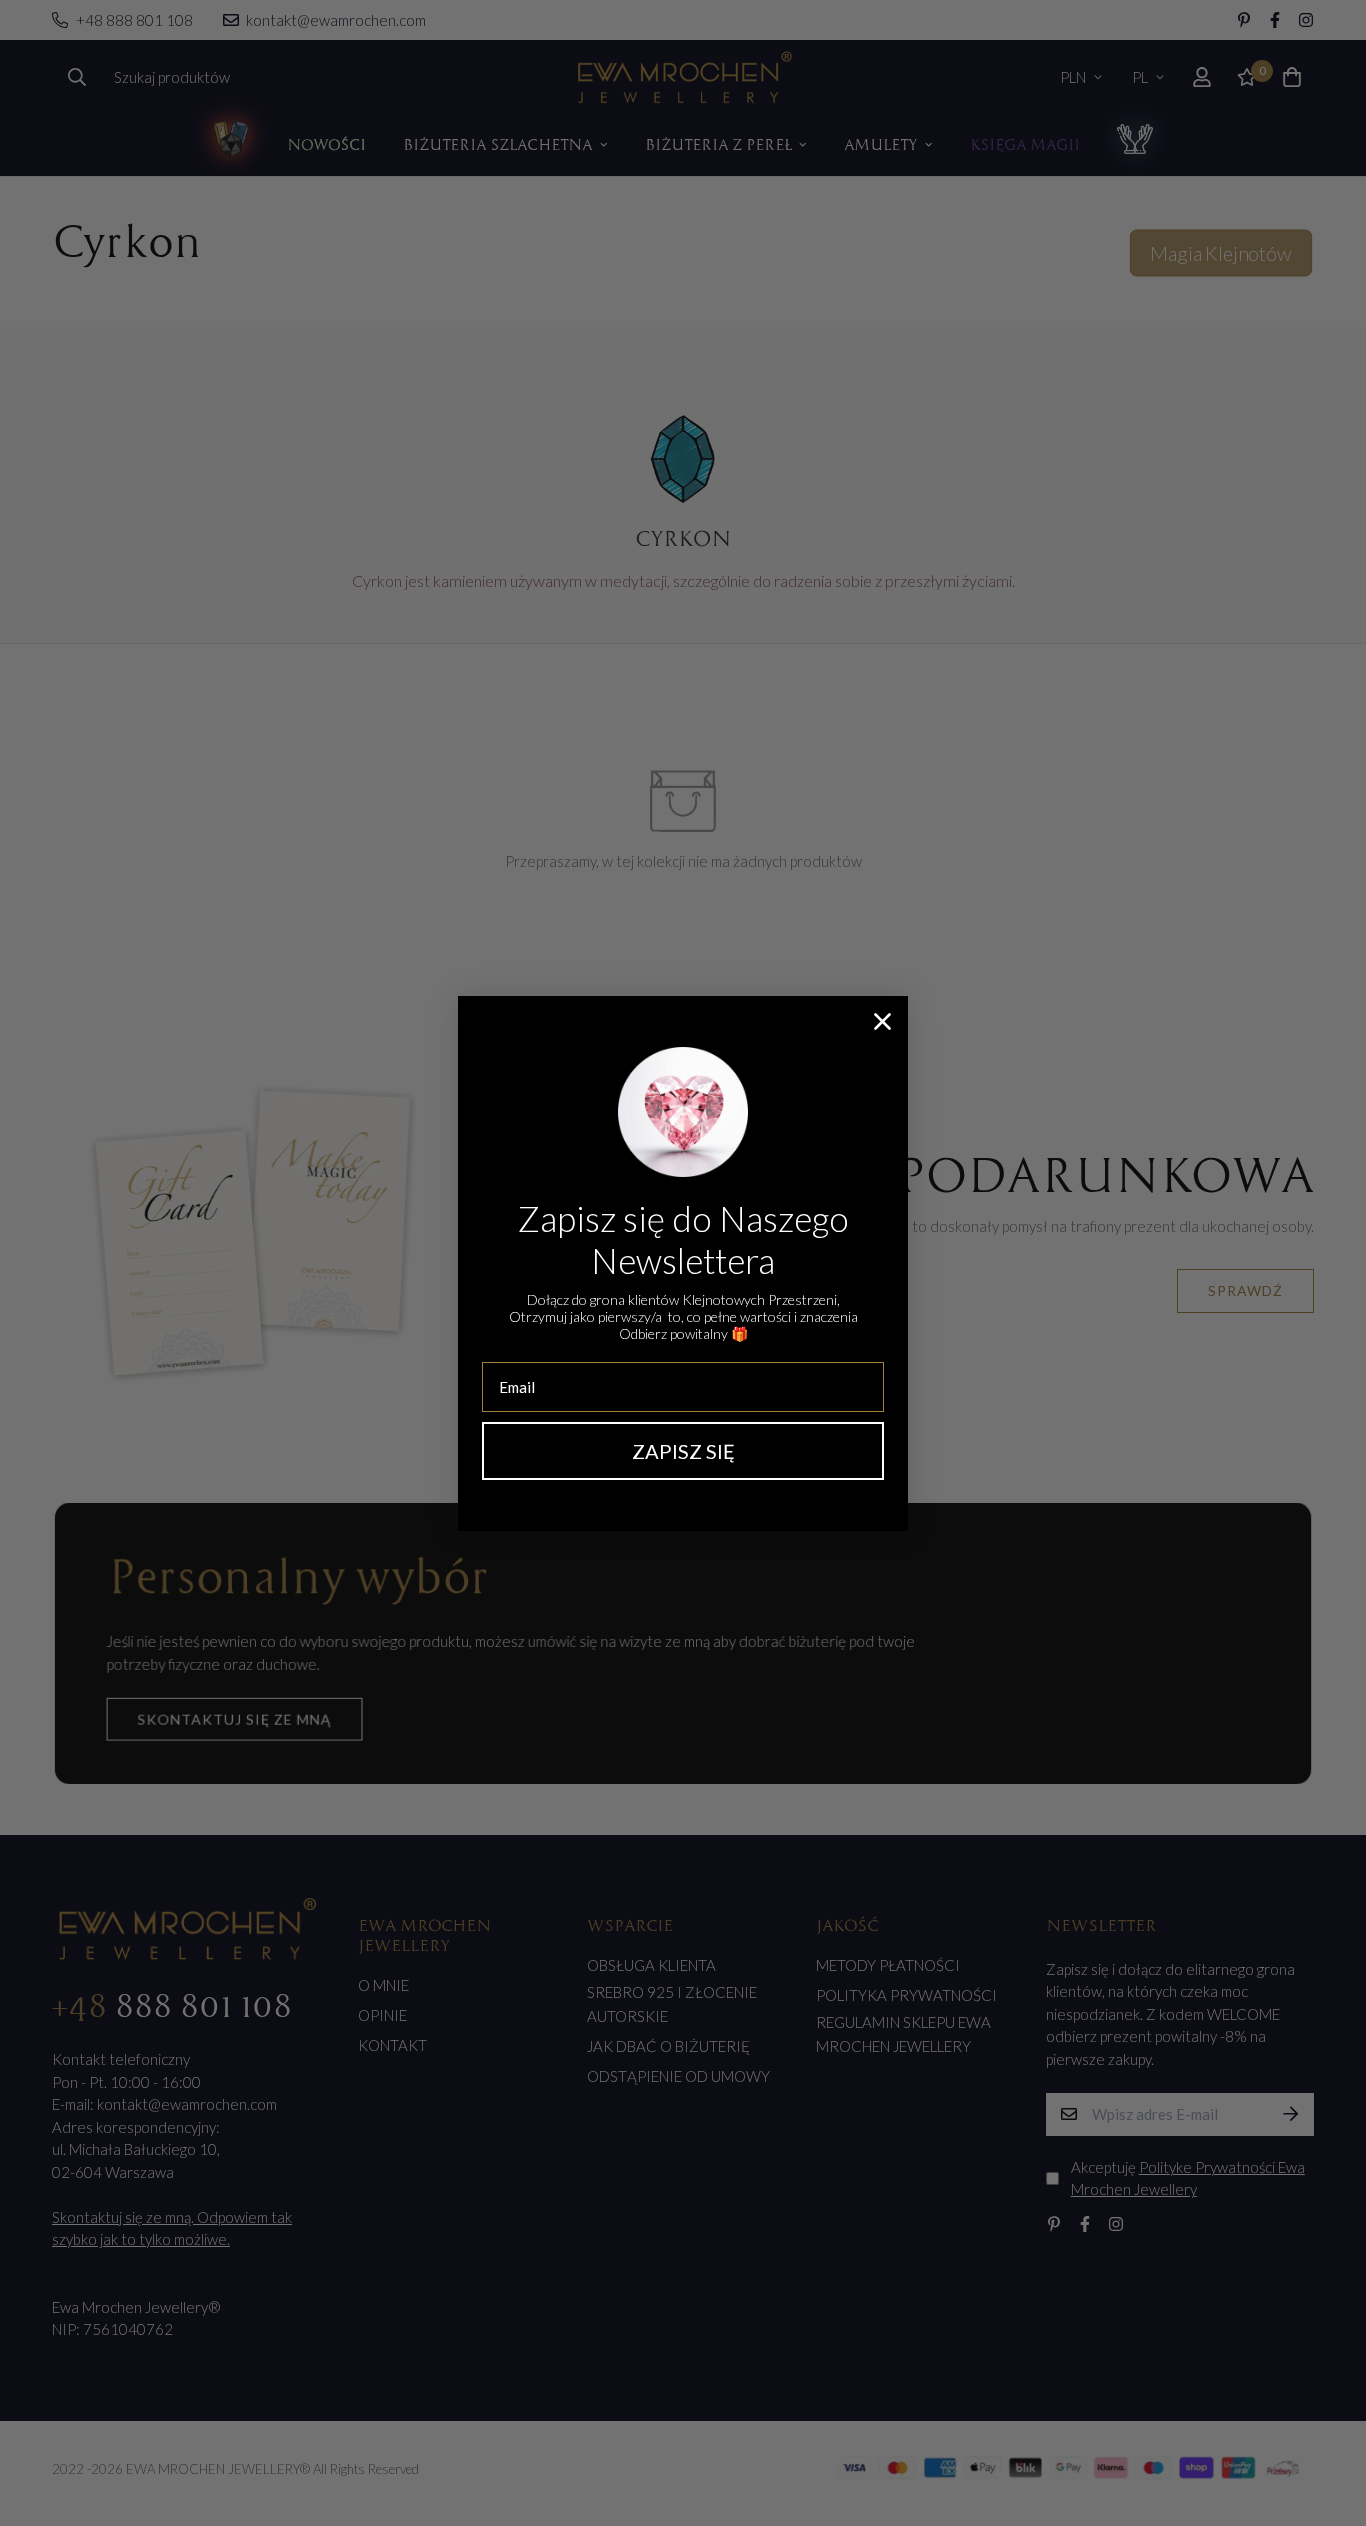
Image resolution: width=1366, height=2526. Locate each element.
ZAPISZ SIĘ (683, 1451)
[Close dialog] (882, 1021)
